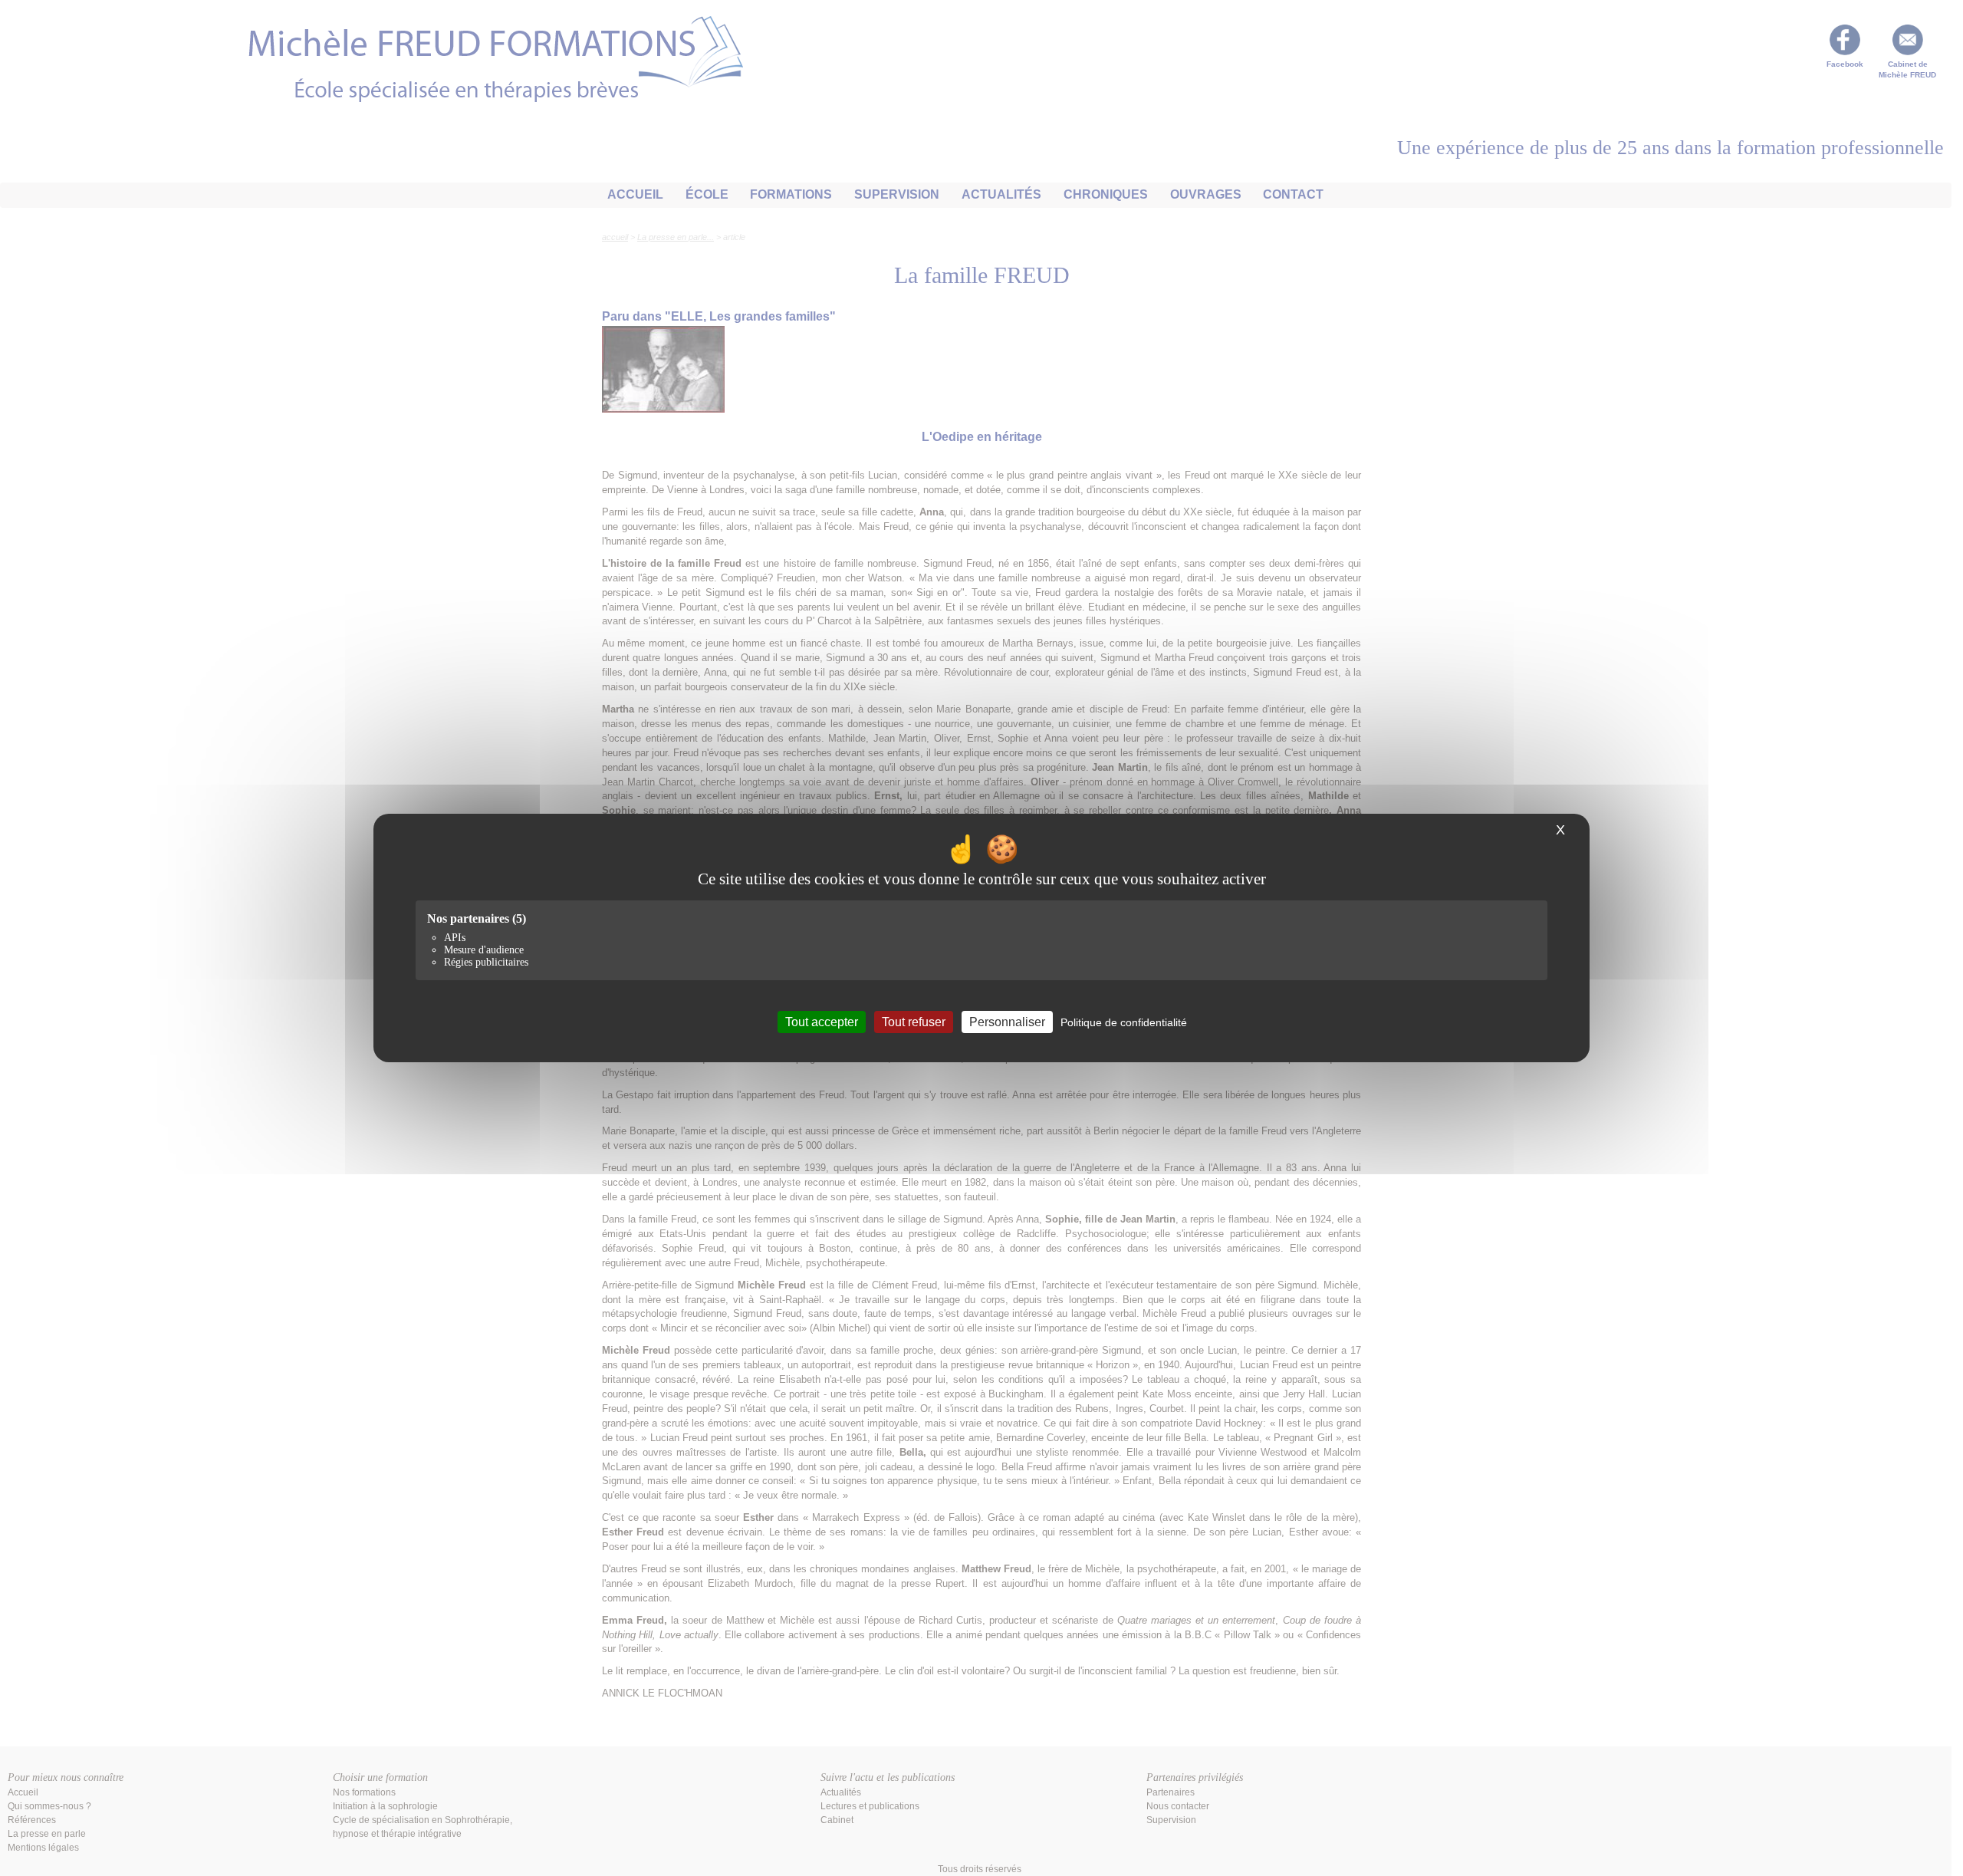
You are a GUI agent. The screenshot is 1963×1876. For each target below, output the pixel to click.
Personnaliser (1007, 1022)
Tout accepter (822, 1022)
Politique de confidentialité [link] (1124, 1022)
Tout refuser (914, 1022)
